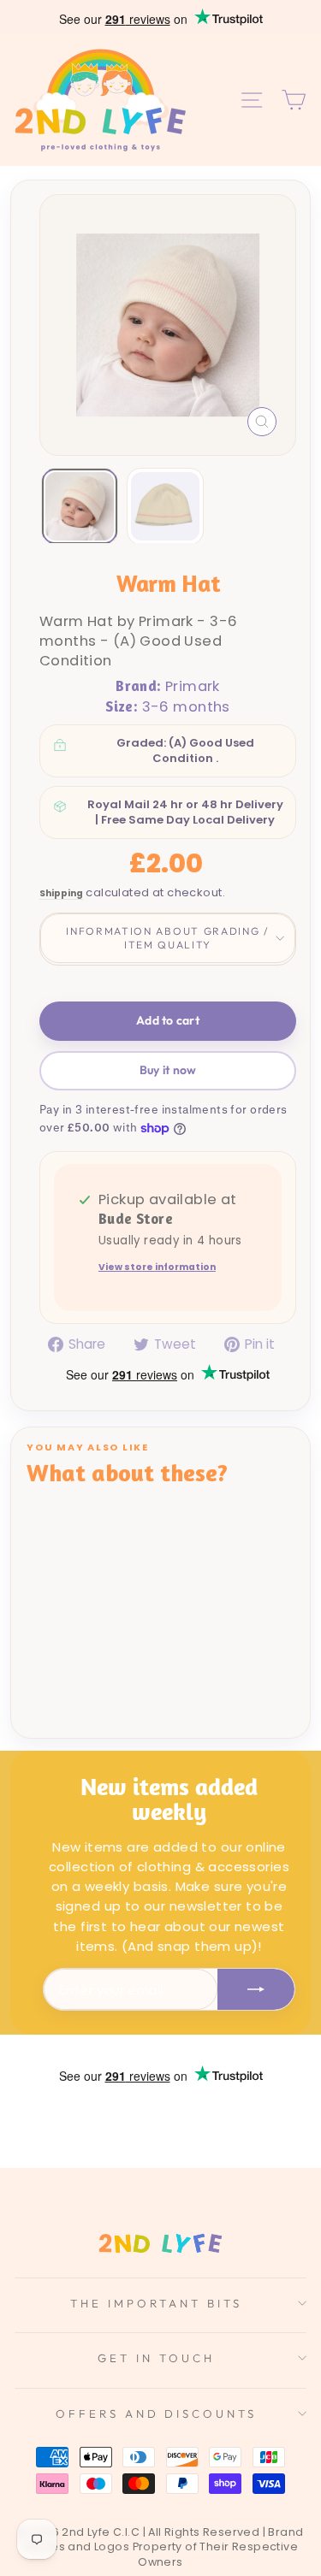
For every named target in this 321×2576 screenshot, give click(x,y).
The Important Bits (156, 2303)
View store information (157, 1268)
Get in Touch (156, 2358)
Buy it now (168, 1070)
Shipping (61, 894)
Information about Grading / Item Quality (167, 938)
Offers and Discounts (157, 2414)
